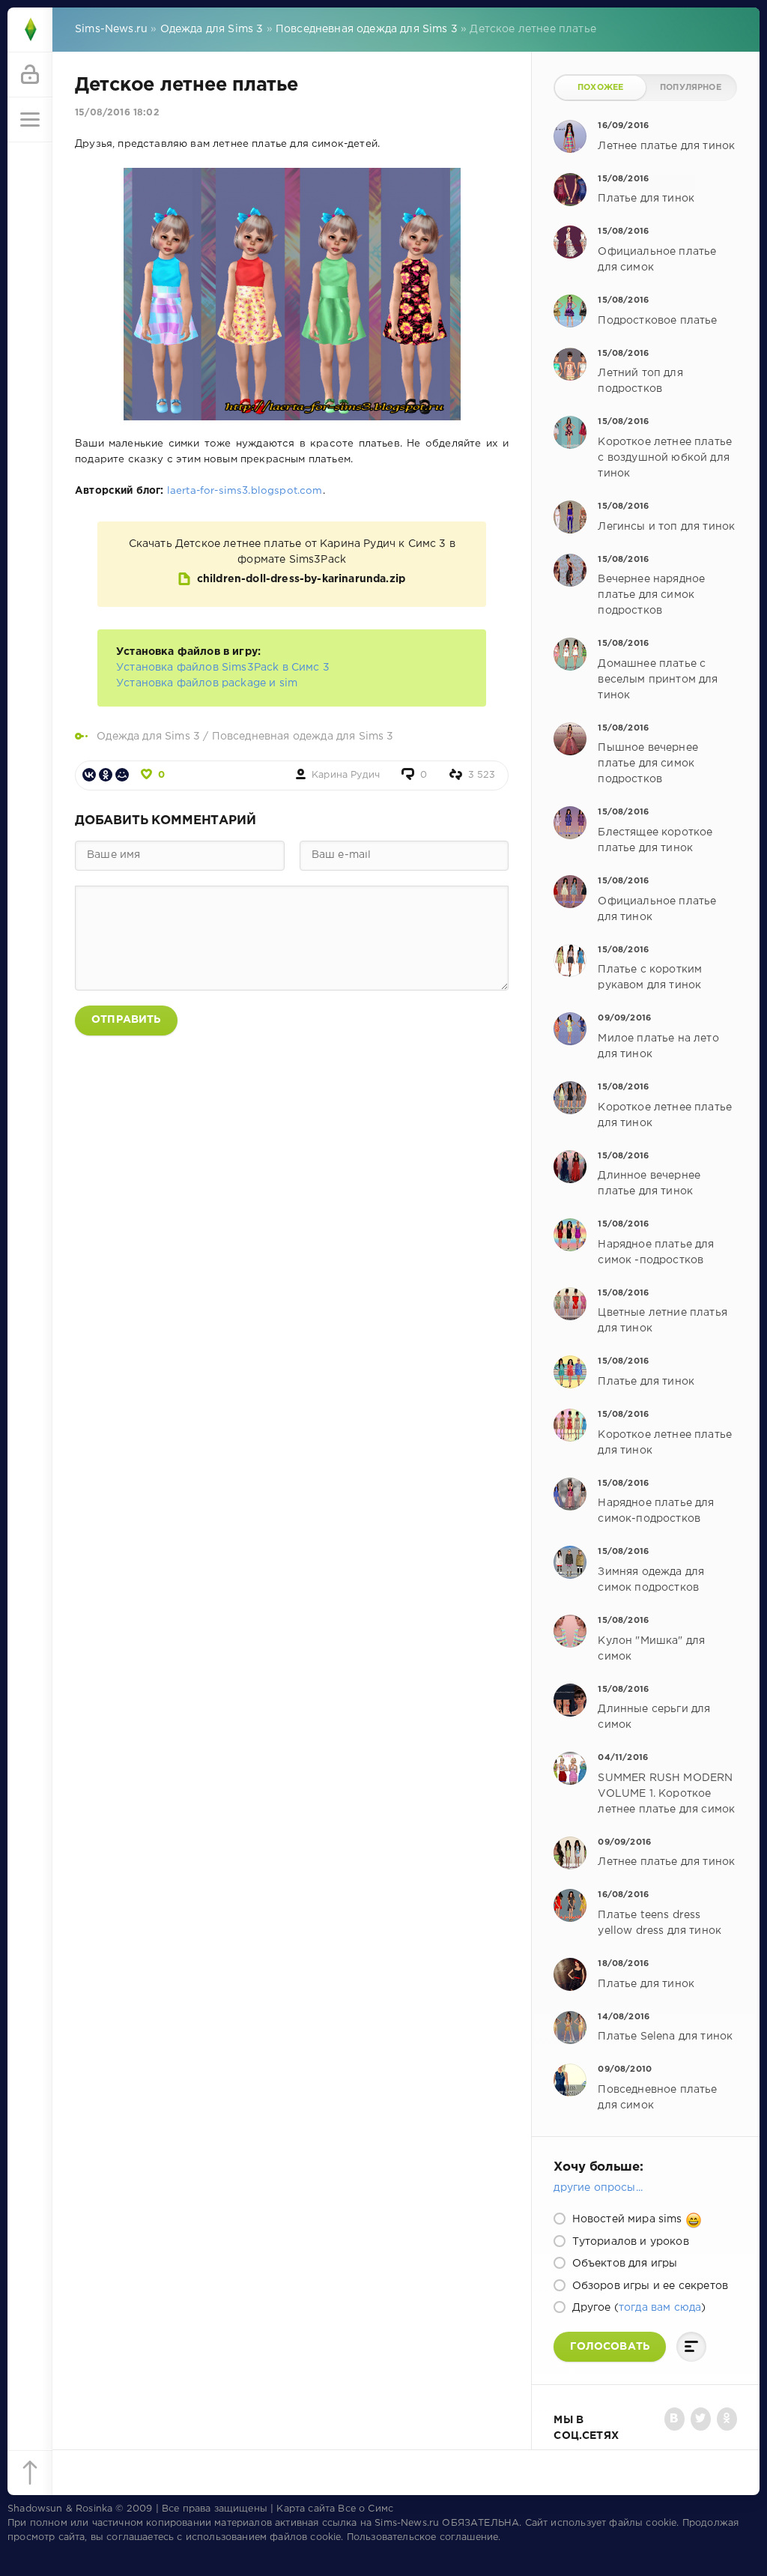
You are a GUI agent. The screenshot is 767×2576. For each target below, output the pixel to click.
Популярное (691, 88)
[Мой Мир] (122, 775)
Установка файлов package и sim (207, 683)
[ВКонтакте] (89, 775)
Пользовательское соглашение (423, 2537)
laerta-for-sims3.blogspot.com (245, 491)
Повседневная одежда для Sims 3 (303, 737)
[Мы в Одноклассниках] (727, 2419)
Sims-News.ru (407, 2523)
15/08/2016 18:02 (117, 113)
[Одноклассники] (106, 775)
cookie (661, 2523)
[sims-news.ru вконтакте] (674, 2419)
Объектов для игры (623, 2264)
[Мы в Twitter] (701, 2419)
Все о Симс (366, 2509)
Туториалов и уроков (628, 2242)
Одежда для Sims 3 (148, 737)
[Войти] (30, 75)
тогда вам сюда (660, 2308)
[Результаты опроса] (691, 2347)
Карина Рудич (346, 775)
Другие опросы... (598, 2188)
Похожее (600, 88)
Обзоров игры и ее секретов (648, 2286)
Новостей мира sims (627, 2219)
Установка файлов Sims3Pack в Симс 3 (223, 668)
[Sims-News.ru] (30, 30)
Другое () (637, 2308)
